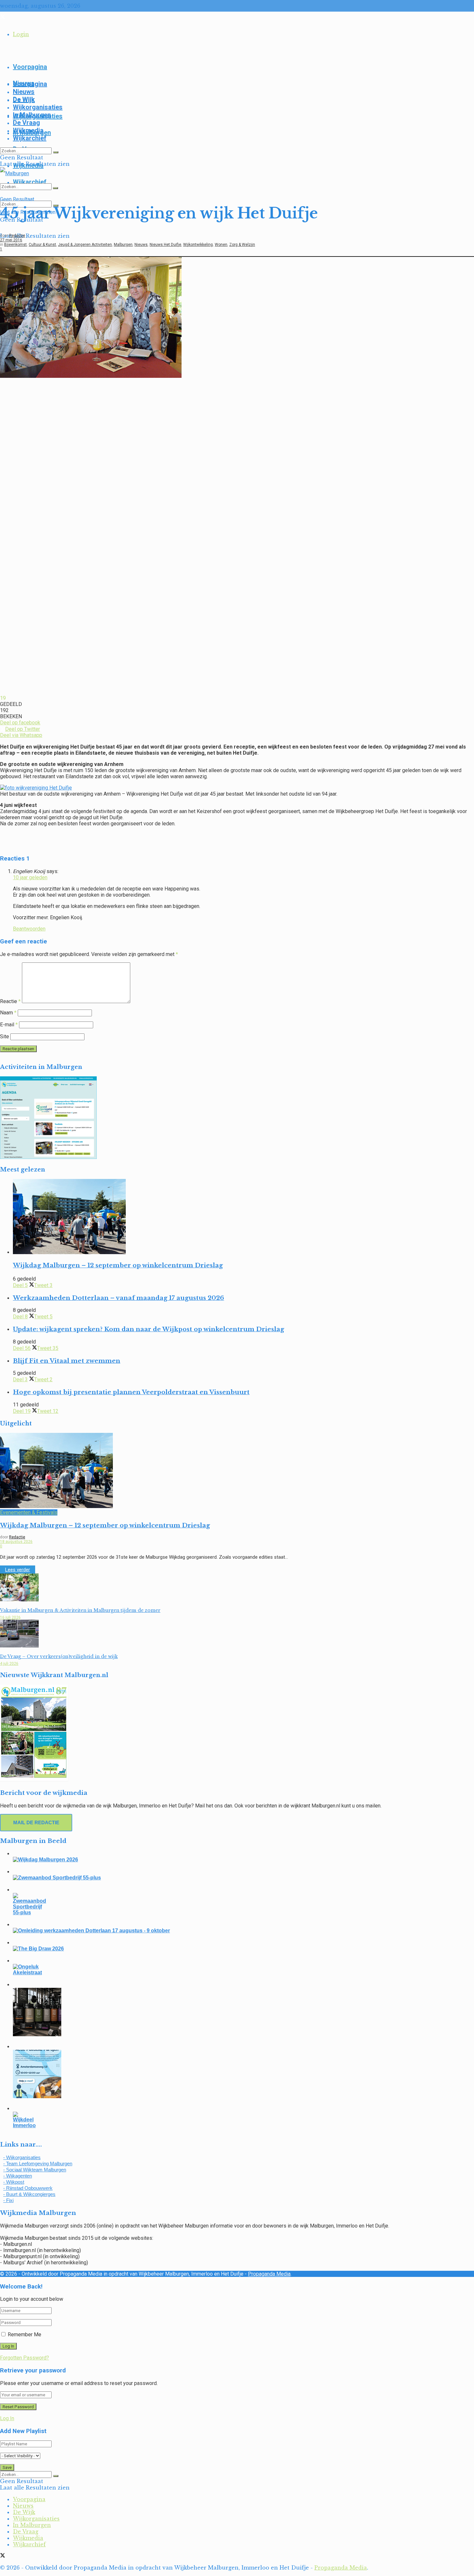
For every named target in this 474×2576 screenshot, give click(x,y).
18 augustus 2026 (16, 1542)
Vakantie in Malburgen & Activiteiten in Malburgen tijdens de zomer (80, 1610)
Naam (8, 1013)
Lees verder (20, 1570)
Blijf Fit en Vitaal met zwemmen (67, 1361)
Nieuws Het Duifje (165, 245)
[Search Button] (56, 152)
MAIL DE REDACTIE (36, 1822)
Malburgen (123, 245)
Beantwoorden (29, 929)
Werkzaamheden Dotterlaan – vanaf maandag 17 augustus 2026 (118, 1298)
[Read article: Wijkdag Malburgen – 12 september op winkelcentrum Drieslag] (243, 1217)
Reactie (10, 1001)
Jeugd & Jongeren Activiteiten (85, 245)
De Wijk (24, 99)
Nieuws (24, 92)
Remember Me (25, 2334)
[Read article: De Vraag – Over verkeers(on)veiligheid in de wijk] (237, 1634)
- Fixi (8, 2200)
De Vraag (26, 123)
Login (21, 34)
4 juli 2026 (9, 1664)
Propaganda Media (269, 2274)
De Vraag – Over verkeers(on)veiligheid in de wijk (59, 1656)
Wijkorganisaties (38, 107)
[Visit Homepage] (15, 173)
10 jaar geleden (30, 877)
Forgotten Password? (25, 2358)
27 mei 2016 (11, 240)
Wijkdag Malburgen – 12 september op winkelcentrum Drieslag (118, 1265)
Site (5, 1036)
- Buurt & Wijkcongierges (29, 2194)
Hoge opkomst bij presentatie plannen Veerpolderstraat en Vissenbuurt (131, 1392)
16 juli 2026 (10, 1617)
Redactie (17, 236)
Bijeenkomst (15, 245)
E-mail (9, 1025)
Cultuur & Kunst (42, 245)
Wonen (221, 245)
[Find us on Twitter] (3, 17)
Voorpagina (30, 67)
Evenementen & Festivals (29, 1512)
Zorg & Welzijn (242, 245)
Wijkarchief (30, 138)
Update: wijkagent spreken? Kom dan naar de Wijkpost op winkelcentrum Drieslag (148, 1329)
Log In (7, 2418)
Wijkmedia (28, 130)
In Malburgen (32, 115)
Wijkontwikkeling (198, 245)
